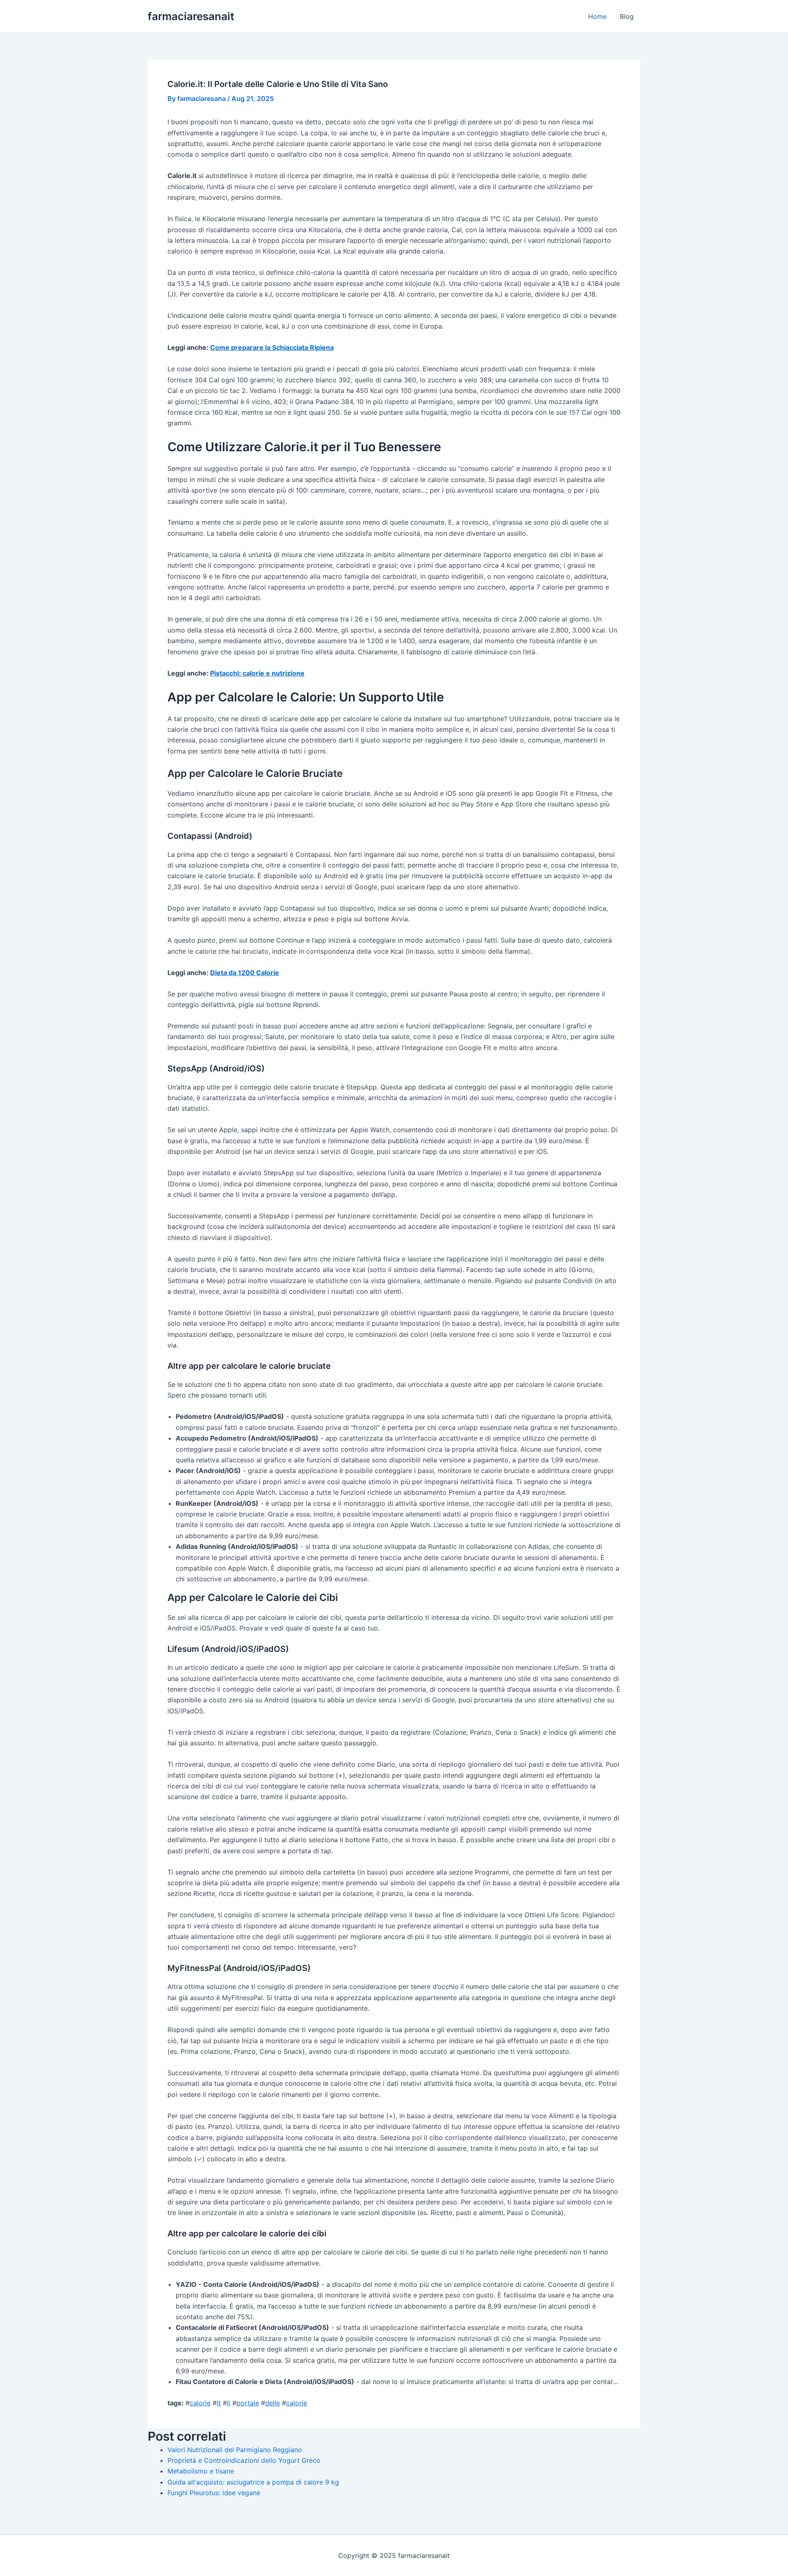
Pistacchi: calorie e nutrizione (257, 673)
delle (273, 2403)
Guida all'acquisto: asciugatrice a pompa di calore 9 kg (253, 2482)
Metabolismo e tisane (201, 2471)
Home (597, 16)
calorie (200, 2403)
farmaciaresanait (191, 16)
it (219, 2403)
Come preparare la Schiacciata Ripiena (272, 347)
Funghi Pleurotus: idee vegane (214, 2493)
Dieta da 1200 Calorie (245, 973)
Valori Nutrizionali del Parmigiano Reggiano (235, 2450)
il (229, 2403)
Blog (627, 16)
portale (248, 2403)
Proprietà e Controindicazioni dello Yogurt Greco (244, 2460)
